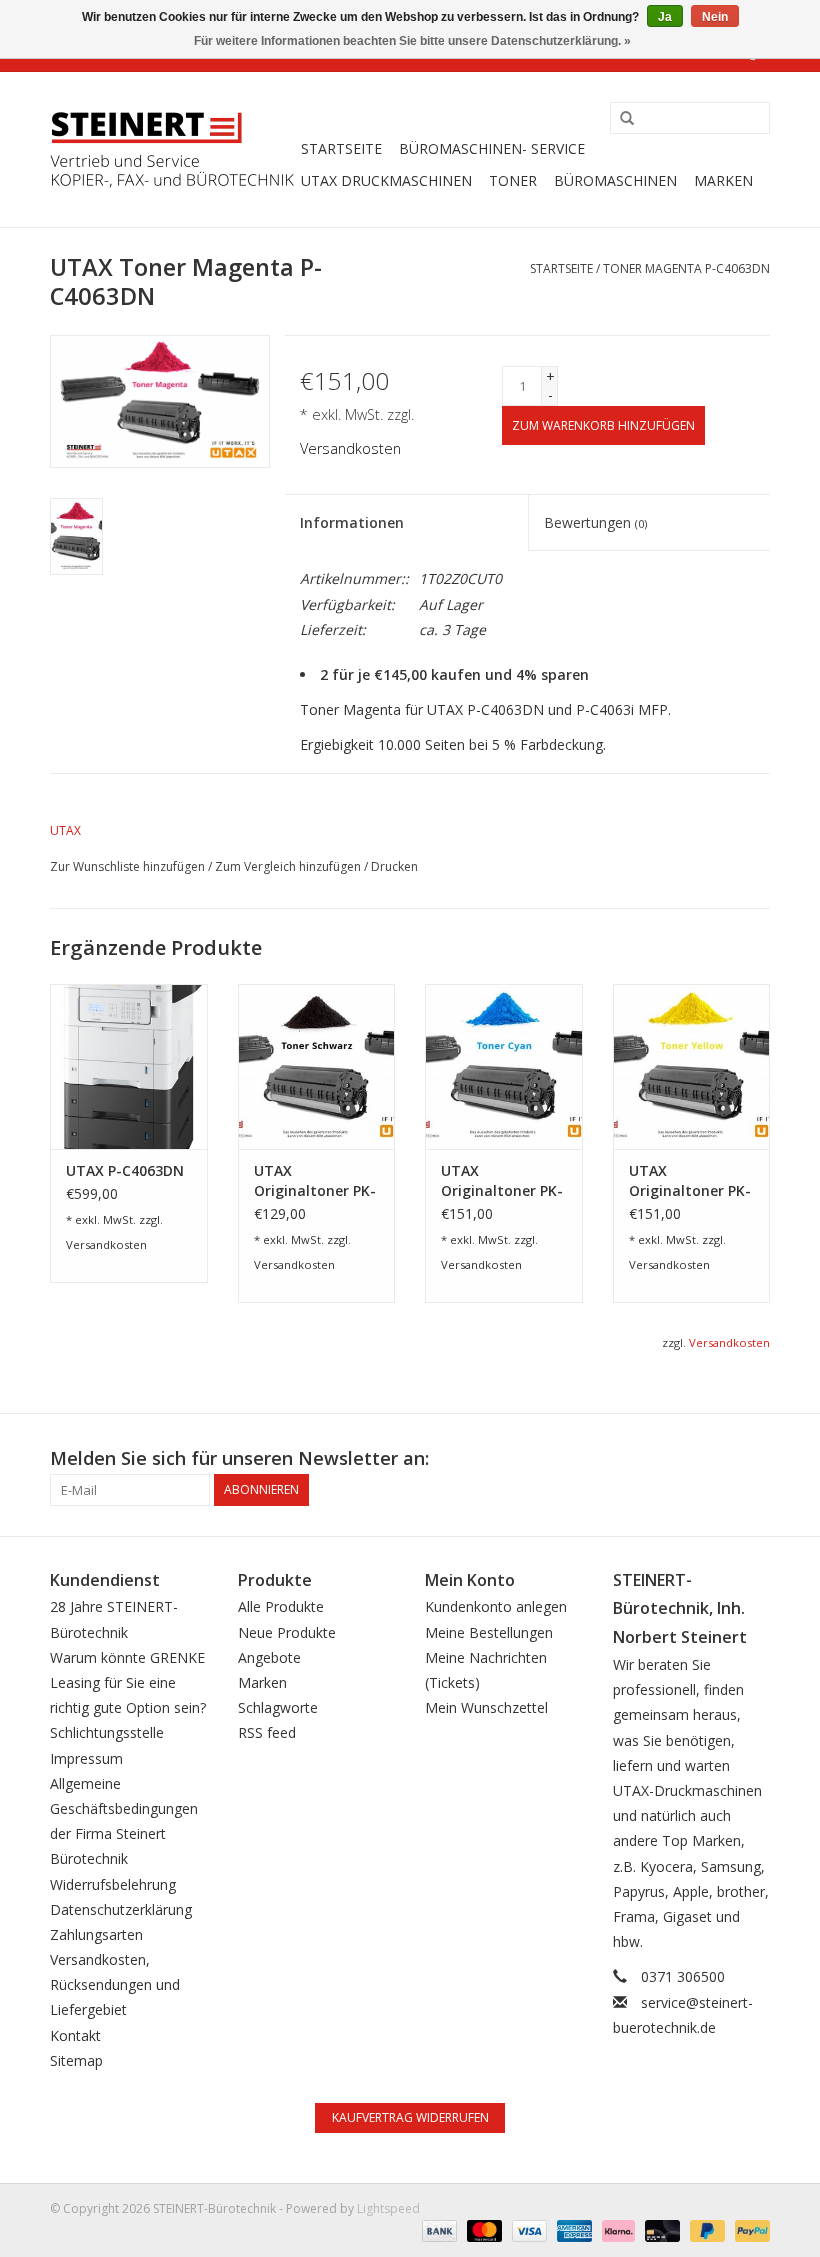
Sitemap (76, 2060)
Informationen (352, 522)
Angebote (269, 1657)
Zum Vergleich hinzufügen (289, 866)
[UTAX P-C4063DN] (129, 1066)
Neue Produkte (287, 1632)
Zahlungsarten (96, 1934)
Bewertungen (595, 522)
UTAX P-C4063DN (125, 1170)
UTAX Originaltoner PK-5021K (315, 1181)
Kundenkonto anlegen (496, 1606)
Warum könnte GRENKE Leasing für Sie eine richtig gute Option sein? (128, 1682)
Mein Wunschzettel (486, 1707)
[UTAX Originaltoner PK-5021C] (504, 1066)
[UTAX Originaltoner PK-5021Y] (692, 1066)
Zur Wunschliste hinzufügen (127, 866)
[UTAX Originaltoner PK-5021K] (317, 1066)
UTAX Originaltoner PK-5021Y (690, 1181)
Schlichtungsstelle (107, 1732)
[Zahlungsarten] (437, 2229)
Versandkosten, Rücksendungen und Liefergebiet (115, 1984)
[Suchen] (620, 119)
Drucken (394, 866)
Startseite (341, 148)
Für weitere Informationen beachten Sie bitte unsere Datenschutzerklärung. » (412, 41)
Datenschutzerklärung (121, 1909)
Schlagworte (278, 1707)
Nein (715, 17)
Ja (665, 17)
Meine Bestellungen (489, 1632)
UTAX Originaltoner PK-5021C (502, 1181)
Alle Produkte (281, 1606)
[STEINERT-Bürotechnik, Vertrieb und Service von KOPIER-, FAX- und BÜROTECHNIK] (172, 150)
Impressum (86, 1758)
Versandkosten (350, 448)
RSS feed (267, 1732)
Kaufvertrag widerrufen (410, 2117)
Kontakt (75, 2035)
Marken (723, 180)
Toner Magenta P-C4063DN (686, 268)
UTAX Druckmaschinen (386, 180)
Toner (513, 180)
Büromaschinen (615, 180)
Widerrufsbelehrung (113, 1884)
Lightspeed (388, 2208)
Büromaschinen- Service (492, 148)
